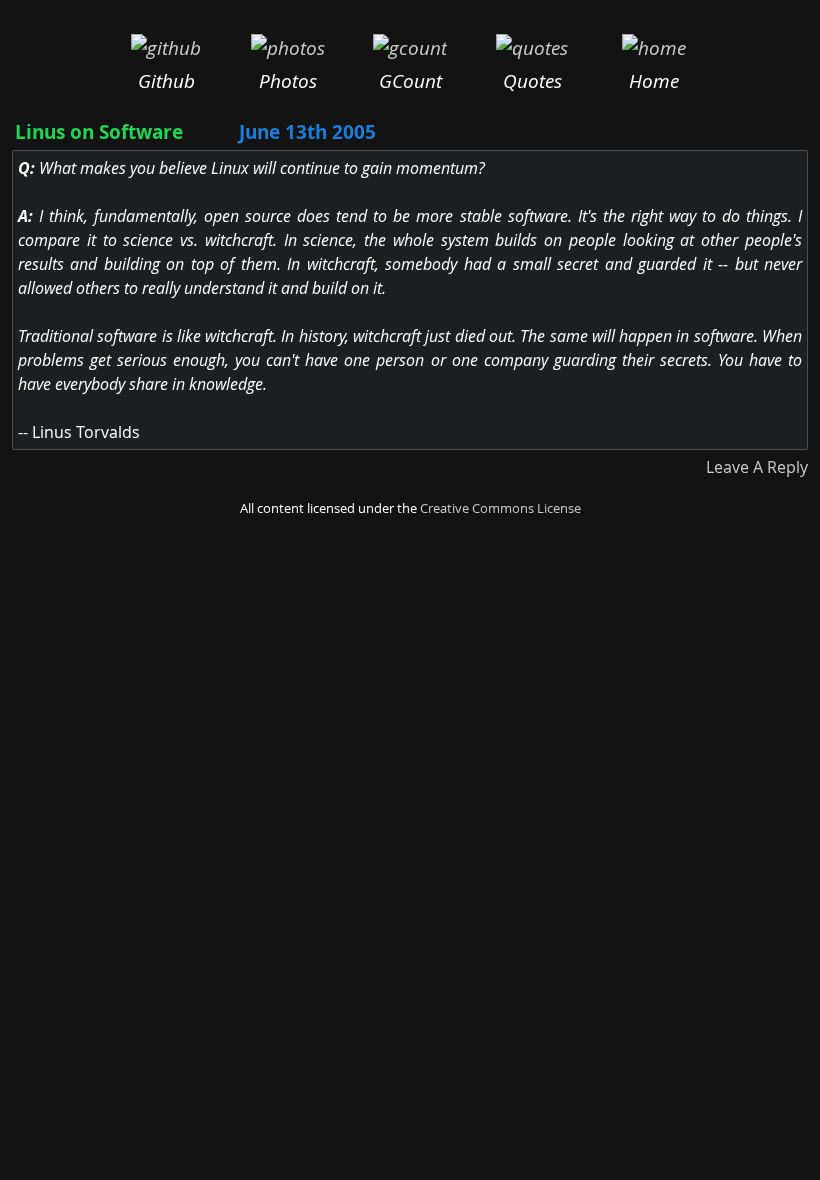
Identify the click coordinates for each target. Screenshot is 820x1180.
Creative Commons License (500, 508)
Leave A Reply (757, 467)
